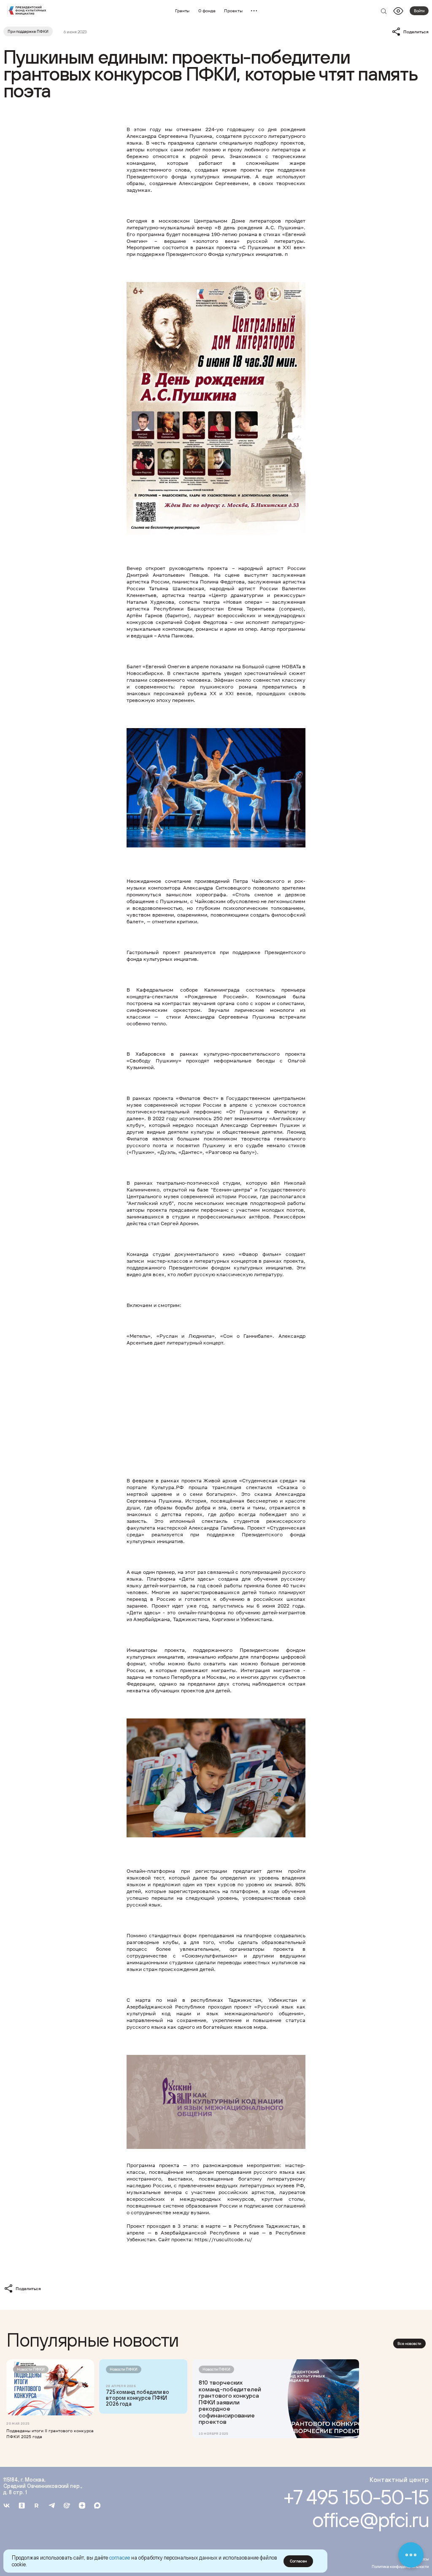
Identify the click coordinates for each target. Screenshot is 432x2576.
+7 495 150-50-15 (356, 2497)
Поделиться (416, 32)
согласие (120, 2558)
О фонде (207, 11)
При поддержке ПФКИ (28, 31)
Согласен (298, 2561)
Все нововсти (409, 2343)
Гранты (182, 11)
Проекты (233, 11)
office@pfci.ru (371, 2520)
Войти (419, 11)
